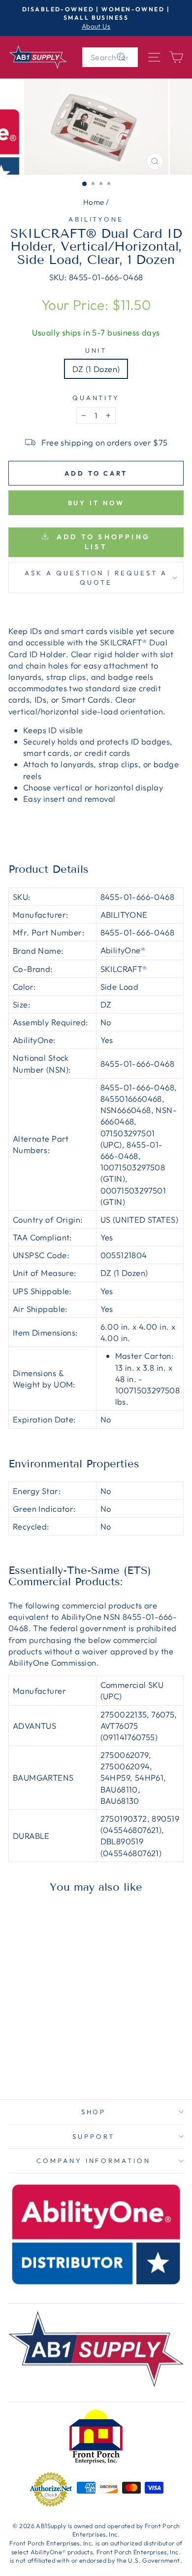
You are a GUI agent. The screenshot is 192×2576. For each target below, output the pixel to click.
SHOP (94, 2112)
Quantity (96, 398)
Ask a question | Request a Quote (96, 578)
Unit (96, 350)
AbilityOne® (123, 950)
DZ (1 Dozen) (96, 369)
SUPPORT (94, 2136)
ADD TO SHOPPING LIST (102, 542)
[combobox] (110, 57)
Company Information (94, 2161)
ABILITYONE (96, 219)
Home (94, 202)
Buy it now (96, 503)
